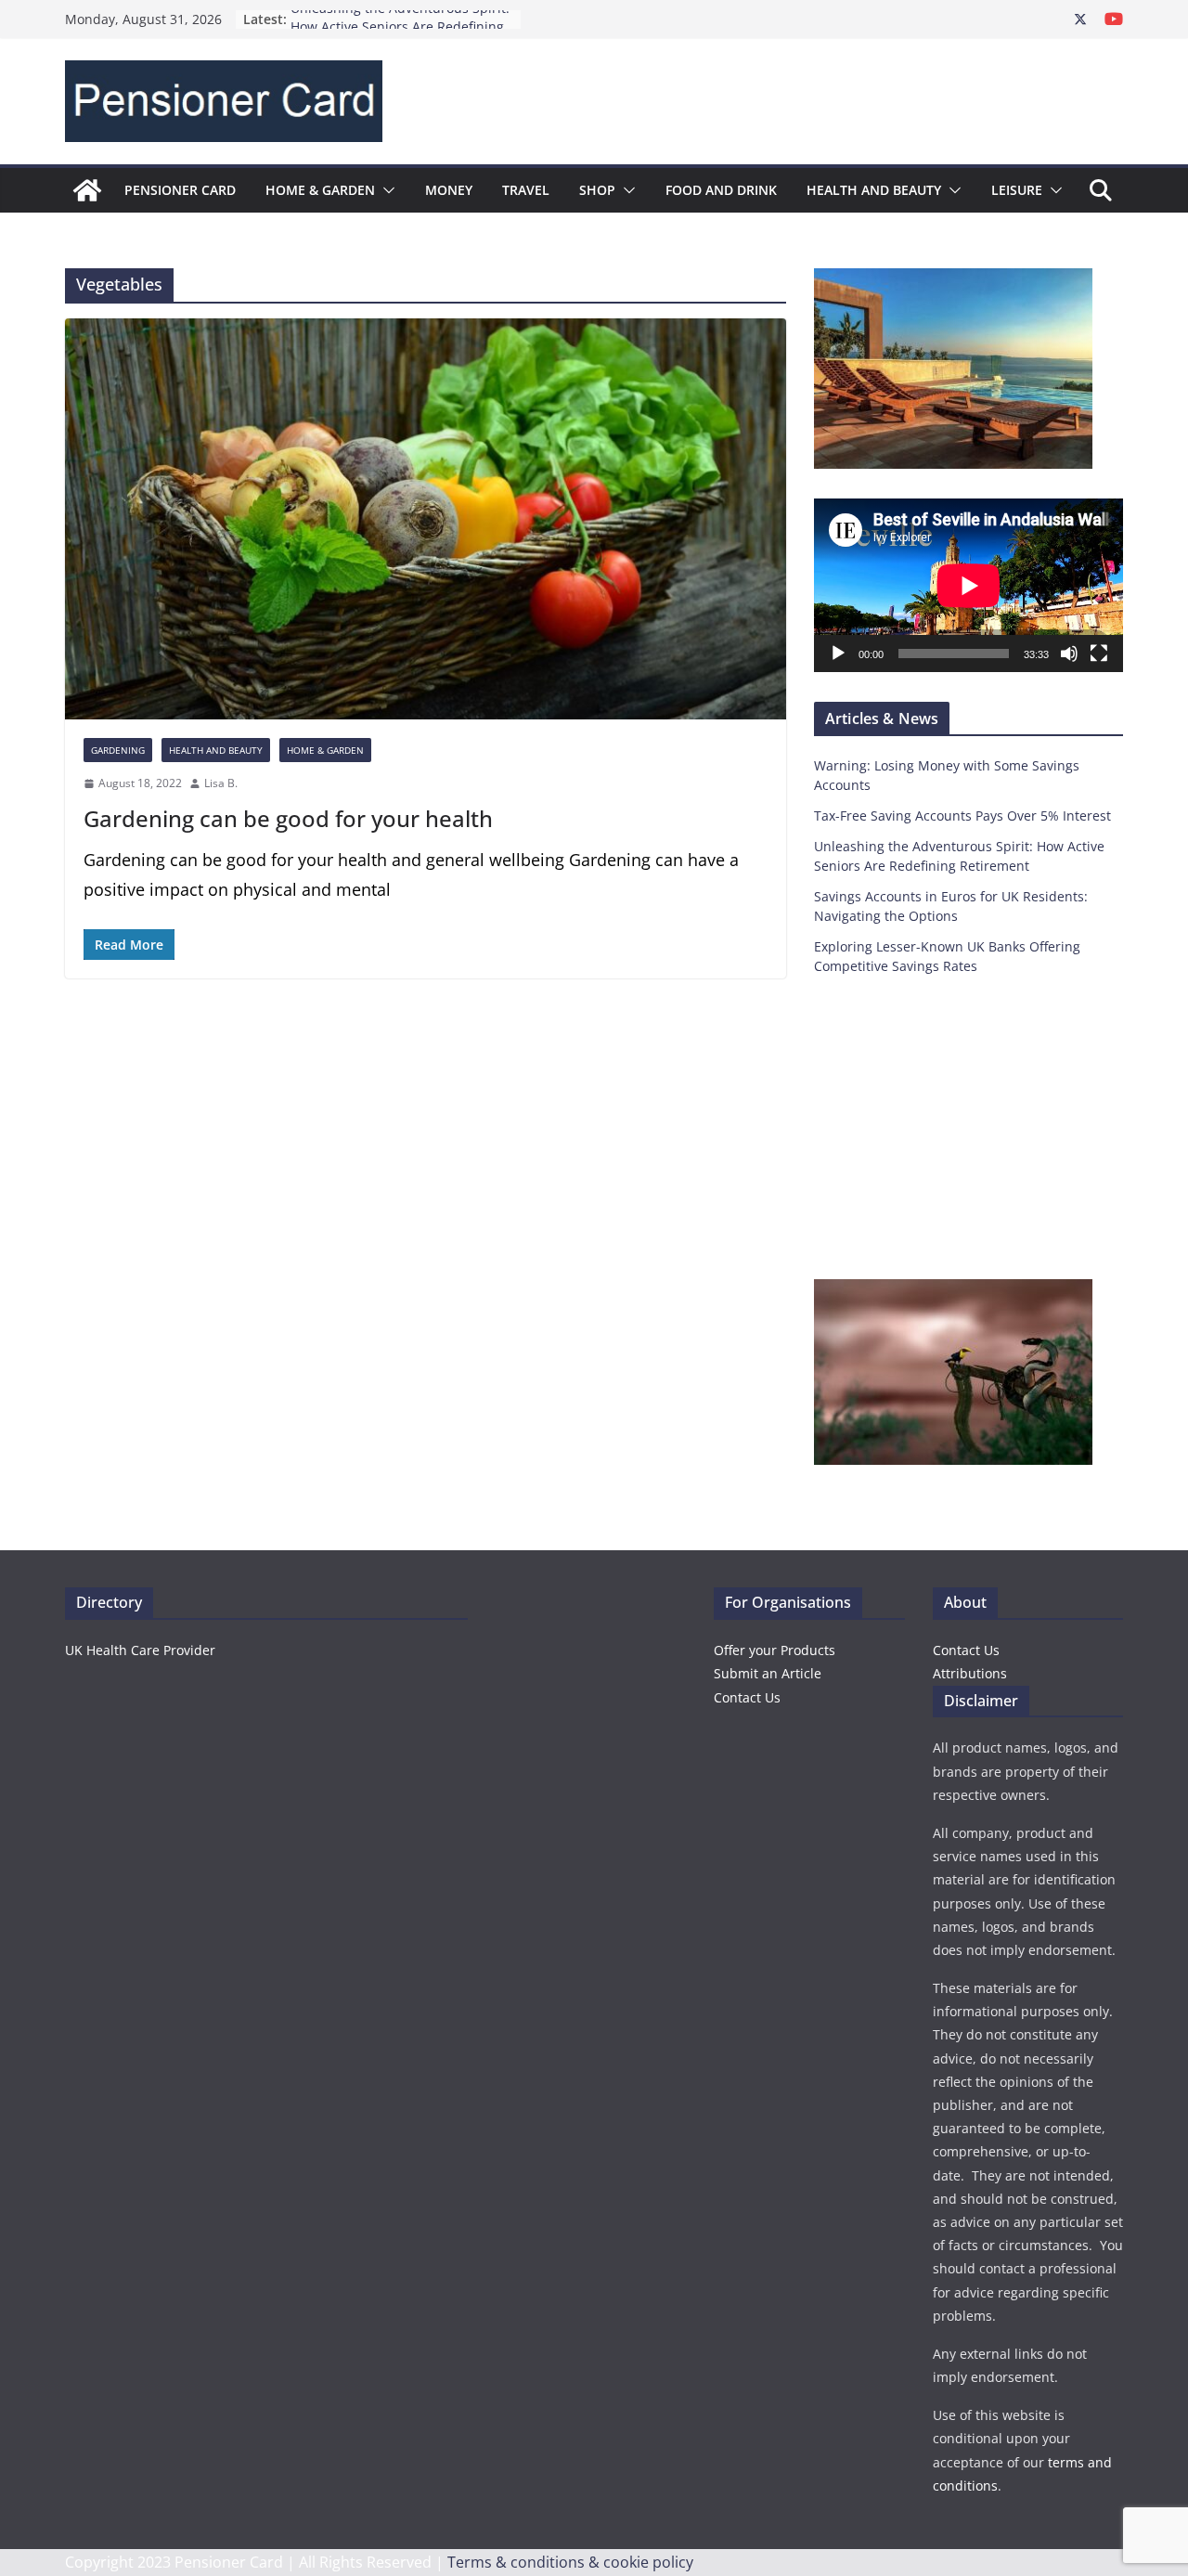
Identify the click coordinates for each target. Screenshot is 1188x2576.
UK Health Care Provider (140, 1650)
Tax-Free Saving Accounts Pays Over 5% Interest (962, 816)
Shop (597, 190)
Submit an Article (768, 1673)
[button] (385, 190)
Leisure (1017, 190)
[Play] (838, 654)
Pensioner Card (180, 190)
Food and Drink (721, 190)
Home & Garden (320, 190)
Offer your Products (775, 1650)
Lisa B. (221, 783)
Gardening (118, 750)
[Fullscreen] (1099, 654)
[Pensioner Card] (87, 190)
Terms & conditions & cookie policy (570, 2562)
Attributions (970, 1673)
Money (449, 190)
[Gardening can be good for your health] (426, 519)
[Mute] (1069, 654)
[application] (968, 585)
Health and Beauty (874, 190)
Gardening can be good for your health (288, 818)
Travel (526, 190)
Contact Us (747, 1697)
